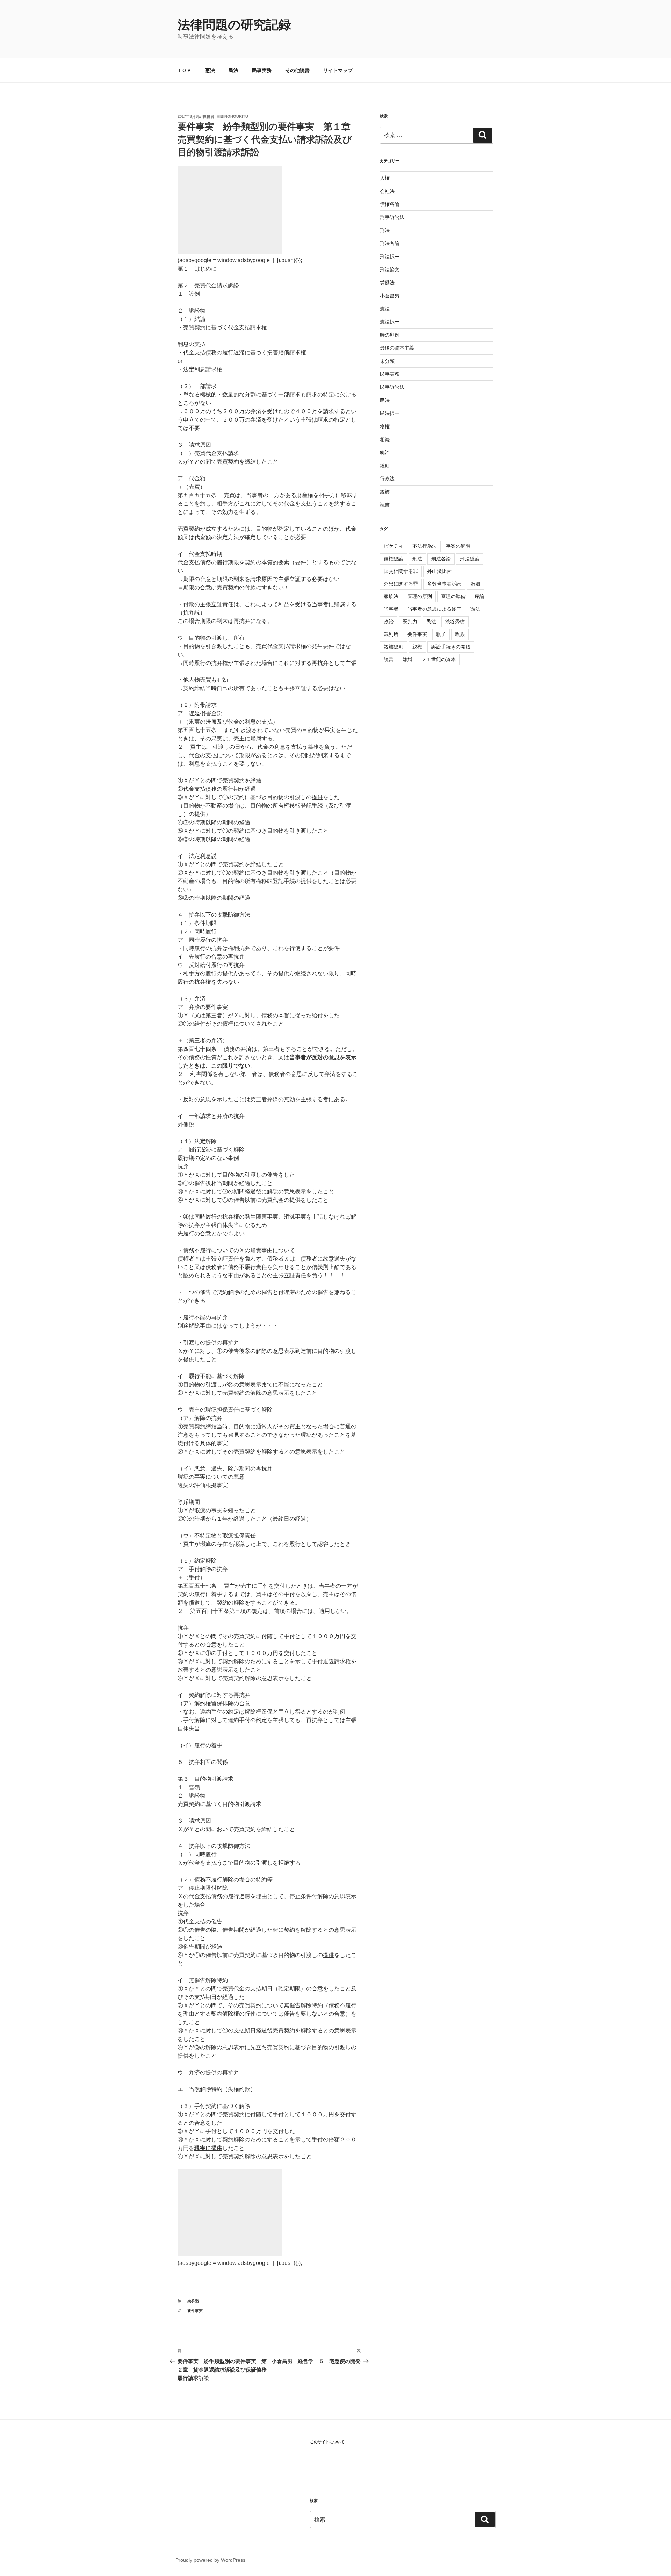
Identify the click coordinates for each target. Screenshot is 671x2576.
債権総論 (394, 559)
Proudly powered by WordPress (210, 2560)
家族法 (391, 596)
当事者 (391, 609)
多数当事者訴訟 (444, 584)
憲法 (210, 70)
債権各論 (390, 204)
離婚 (407, 659)
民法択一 (390, 413)
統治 (385, 452)
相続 (385, 439)
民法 (233, 70)
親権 (417, 647)
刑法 (385, 230)
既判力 (410, 622)
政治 (389, 622)
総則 (385, 466)
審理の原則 (420, 596)
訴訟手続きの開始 (451, 647)
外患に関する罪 (401, 584)
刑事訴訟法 (392, 217)
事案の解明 (458, 546)
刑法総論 (470, 559)
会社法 (387, 191)
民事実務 (262, 70)
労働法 (387, 282)
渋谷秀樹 (455, 622)
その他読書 (297, 70)
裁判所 (391, 634)
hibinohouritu (232, 116)
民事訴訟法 (392, 387)
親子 (441, 634)
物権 (385, 426)
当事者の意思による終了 (434, 609)
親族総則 (394, 647)
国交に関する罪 (401, 571)
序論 (479, 596)
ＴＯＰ (184, 70)
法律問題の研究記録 (234, 25)
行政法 (387, 479)
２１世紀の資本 (439, 659)
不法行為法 (425, 546)
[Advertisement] (230, 210)
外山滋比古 (439, 571)
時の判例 (390, 335)
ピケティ (394, 546)
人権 (385, 178)
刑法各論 (390, 243)
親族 (385, 492)
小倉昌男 (390, 296)
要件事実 (195, 2311)
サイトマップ (338, 70)
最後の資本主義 (397, 348)
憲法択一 (390, 322)
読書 (385, 505)
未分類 (193, 2301)
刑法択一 (390, 257)
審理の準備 (453, 596)
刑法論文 (390, 270)
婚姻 (475, 584)
